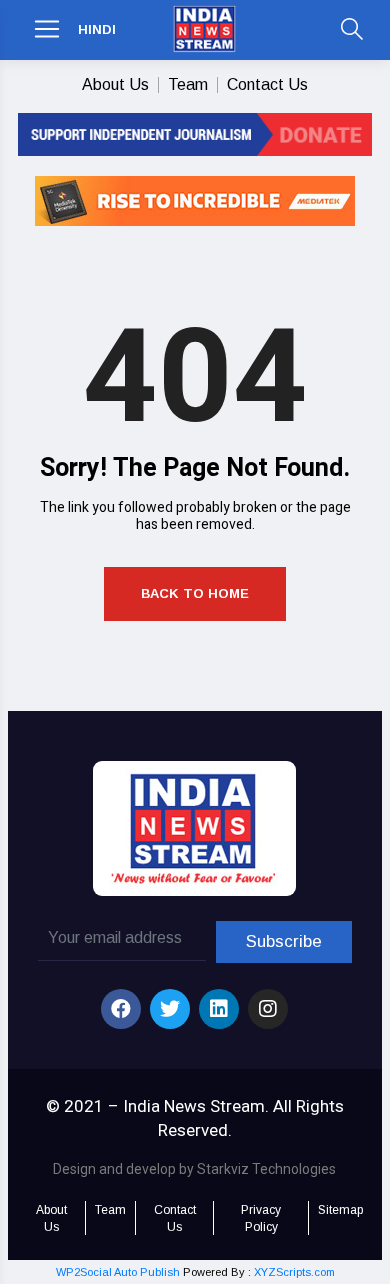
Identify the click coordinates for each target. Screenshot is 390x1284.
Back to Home (195, 593)
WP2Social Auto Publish (118, 1272)
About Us (115, 84)
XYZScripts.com (294, 1272)
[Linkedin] (219, 1009)
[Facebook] (121, 1009)
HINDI (97, 29)
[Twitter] (170, 1009)
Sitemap (340, 1210)
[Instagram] (268, 1009)
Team (188, 84)
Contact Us (267, 84)
